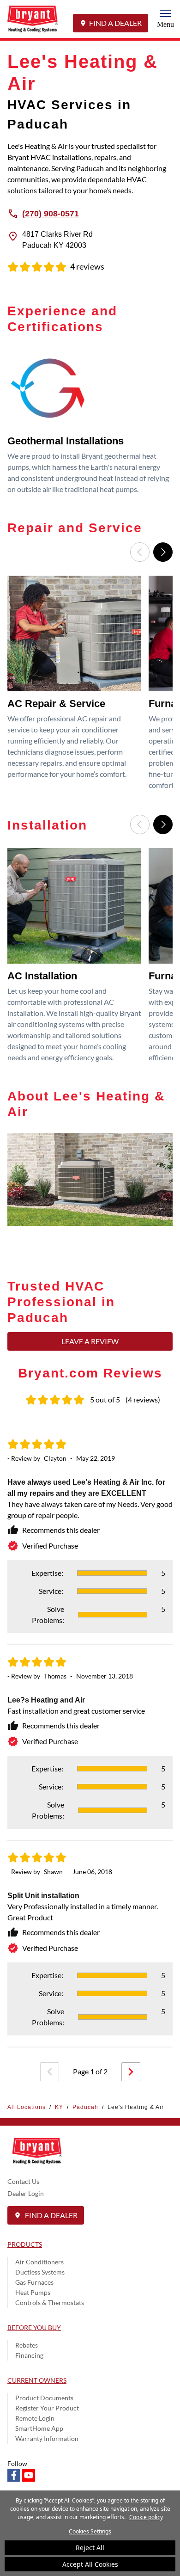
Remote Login (35, 2418)
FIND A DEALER (115, 23)
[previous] (50, 2072)
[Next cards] (163, 552)
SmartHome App (39, 2428)
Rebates (27, 2345)
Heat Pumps (33, 2292)
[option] (90, 424)
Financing (29, 2355)
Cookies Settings (90, 2531)
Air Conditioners (39, 2262)
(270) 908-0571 (51, 213)
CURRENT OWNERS (37, 2380)
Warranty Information (47, 2438)
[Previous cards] (140, 552)
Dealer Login (26, 2193)
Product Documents (44, 2398)
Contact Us (23, 2181)
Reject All (90, 2548)
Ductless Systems (40, 2272)
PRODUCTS (25, 2244)
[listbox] (90, 424)
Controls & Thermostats (50, 2302)
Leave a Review (90, 1341)
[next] (131, 2072)
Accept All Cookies (90, 2564)
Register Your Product (47, 2408)
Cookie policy (146, 2517)
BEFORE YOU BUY (34, 2327)
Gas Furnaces (34, 2282)
